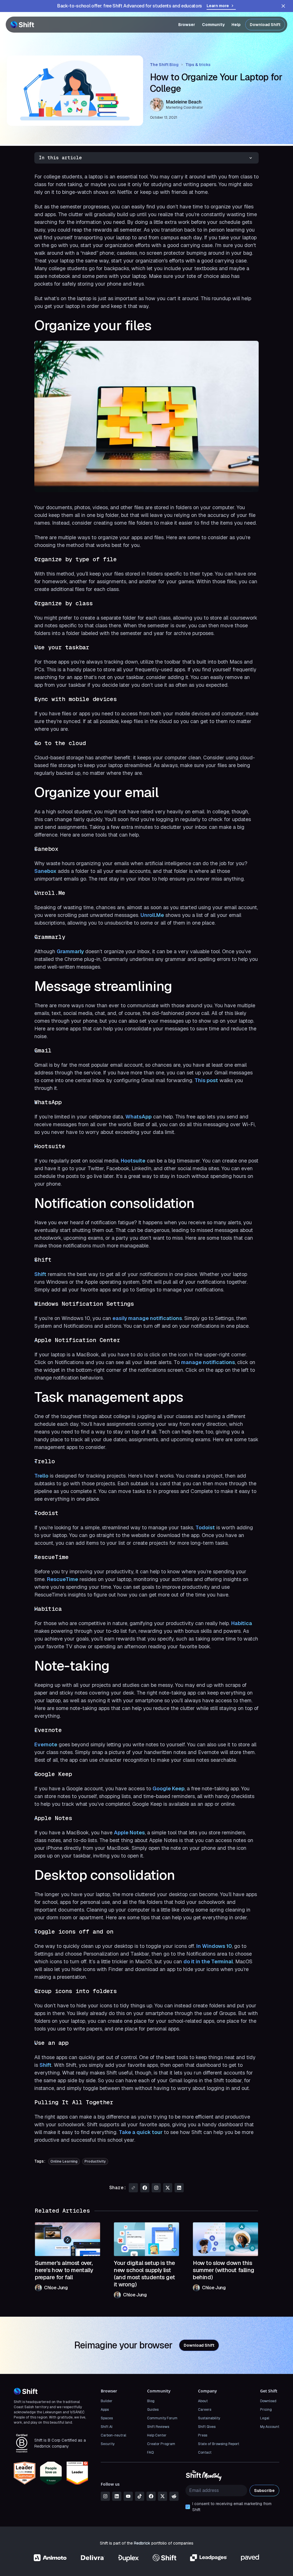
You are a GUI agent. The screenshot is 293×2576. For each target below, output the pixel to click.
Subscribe (264, 2491)
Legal (265, 2418)
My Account (270, 2427)
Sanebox (45, 871)
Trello (41, 1476)
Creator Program (161, 2444)
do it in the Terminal (208, 1961)
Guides (153, 2410)
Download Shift (265, 25)
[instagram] (105, 2496)
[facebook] (151, 2496)
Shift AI (107, 2427)
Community (213, 25)
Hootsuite (133, 1161)
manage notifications (208, 1362)
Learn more (218, 6)
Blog (151, 2401)
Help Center (157, 2435)
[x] (163, 2496)
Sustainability (209, 2418)
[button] (146, 158)
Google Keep (169, 1788)
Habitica (242, 1623)
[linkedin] (117, 2496)
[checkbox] (188, 2507)
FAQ (150, 2452)
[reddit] (174, 2496)
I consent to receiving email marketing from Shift (232, 2507)
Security (108, 2444)
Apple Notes (129, 1833)
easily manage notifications (147, 1318)
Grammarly (70, 951)
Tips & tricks (198, 65)
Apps (105, 2410)
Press (203, 2435)
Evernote (46, 1744)
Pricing (266, 2410)
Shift (40, 1274)
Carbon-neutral (113, 2435)
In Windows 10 (214, 1946)
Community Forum (162, 2418)
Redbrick (142, 2543)
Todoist (205, 1527)
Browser (187, 25)
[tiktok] (140, 2496)
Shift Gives (207, 2427)
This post (206, 1080)
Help (236, 25)
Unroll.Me (152, 915)
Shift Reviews (158, 2427)
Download (268, 2401)
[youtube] (128, 2496)
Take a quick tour (141, 2132)
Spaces (107, 2418)
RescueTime (63, 1579)
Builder (107, 2401)
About (203, 2401)
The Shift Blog (164, 65)
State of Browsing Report (219, 2444)
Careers (205, 2410)
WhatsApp (138, 1117)
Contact (205, 2452)
